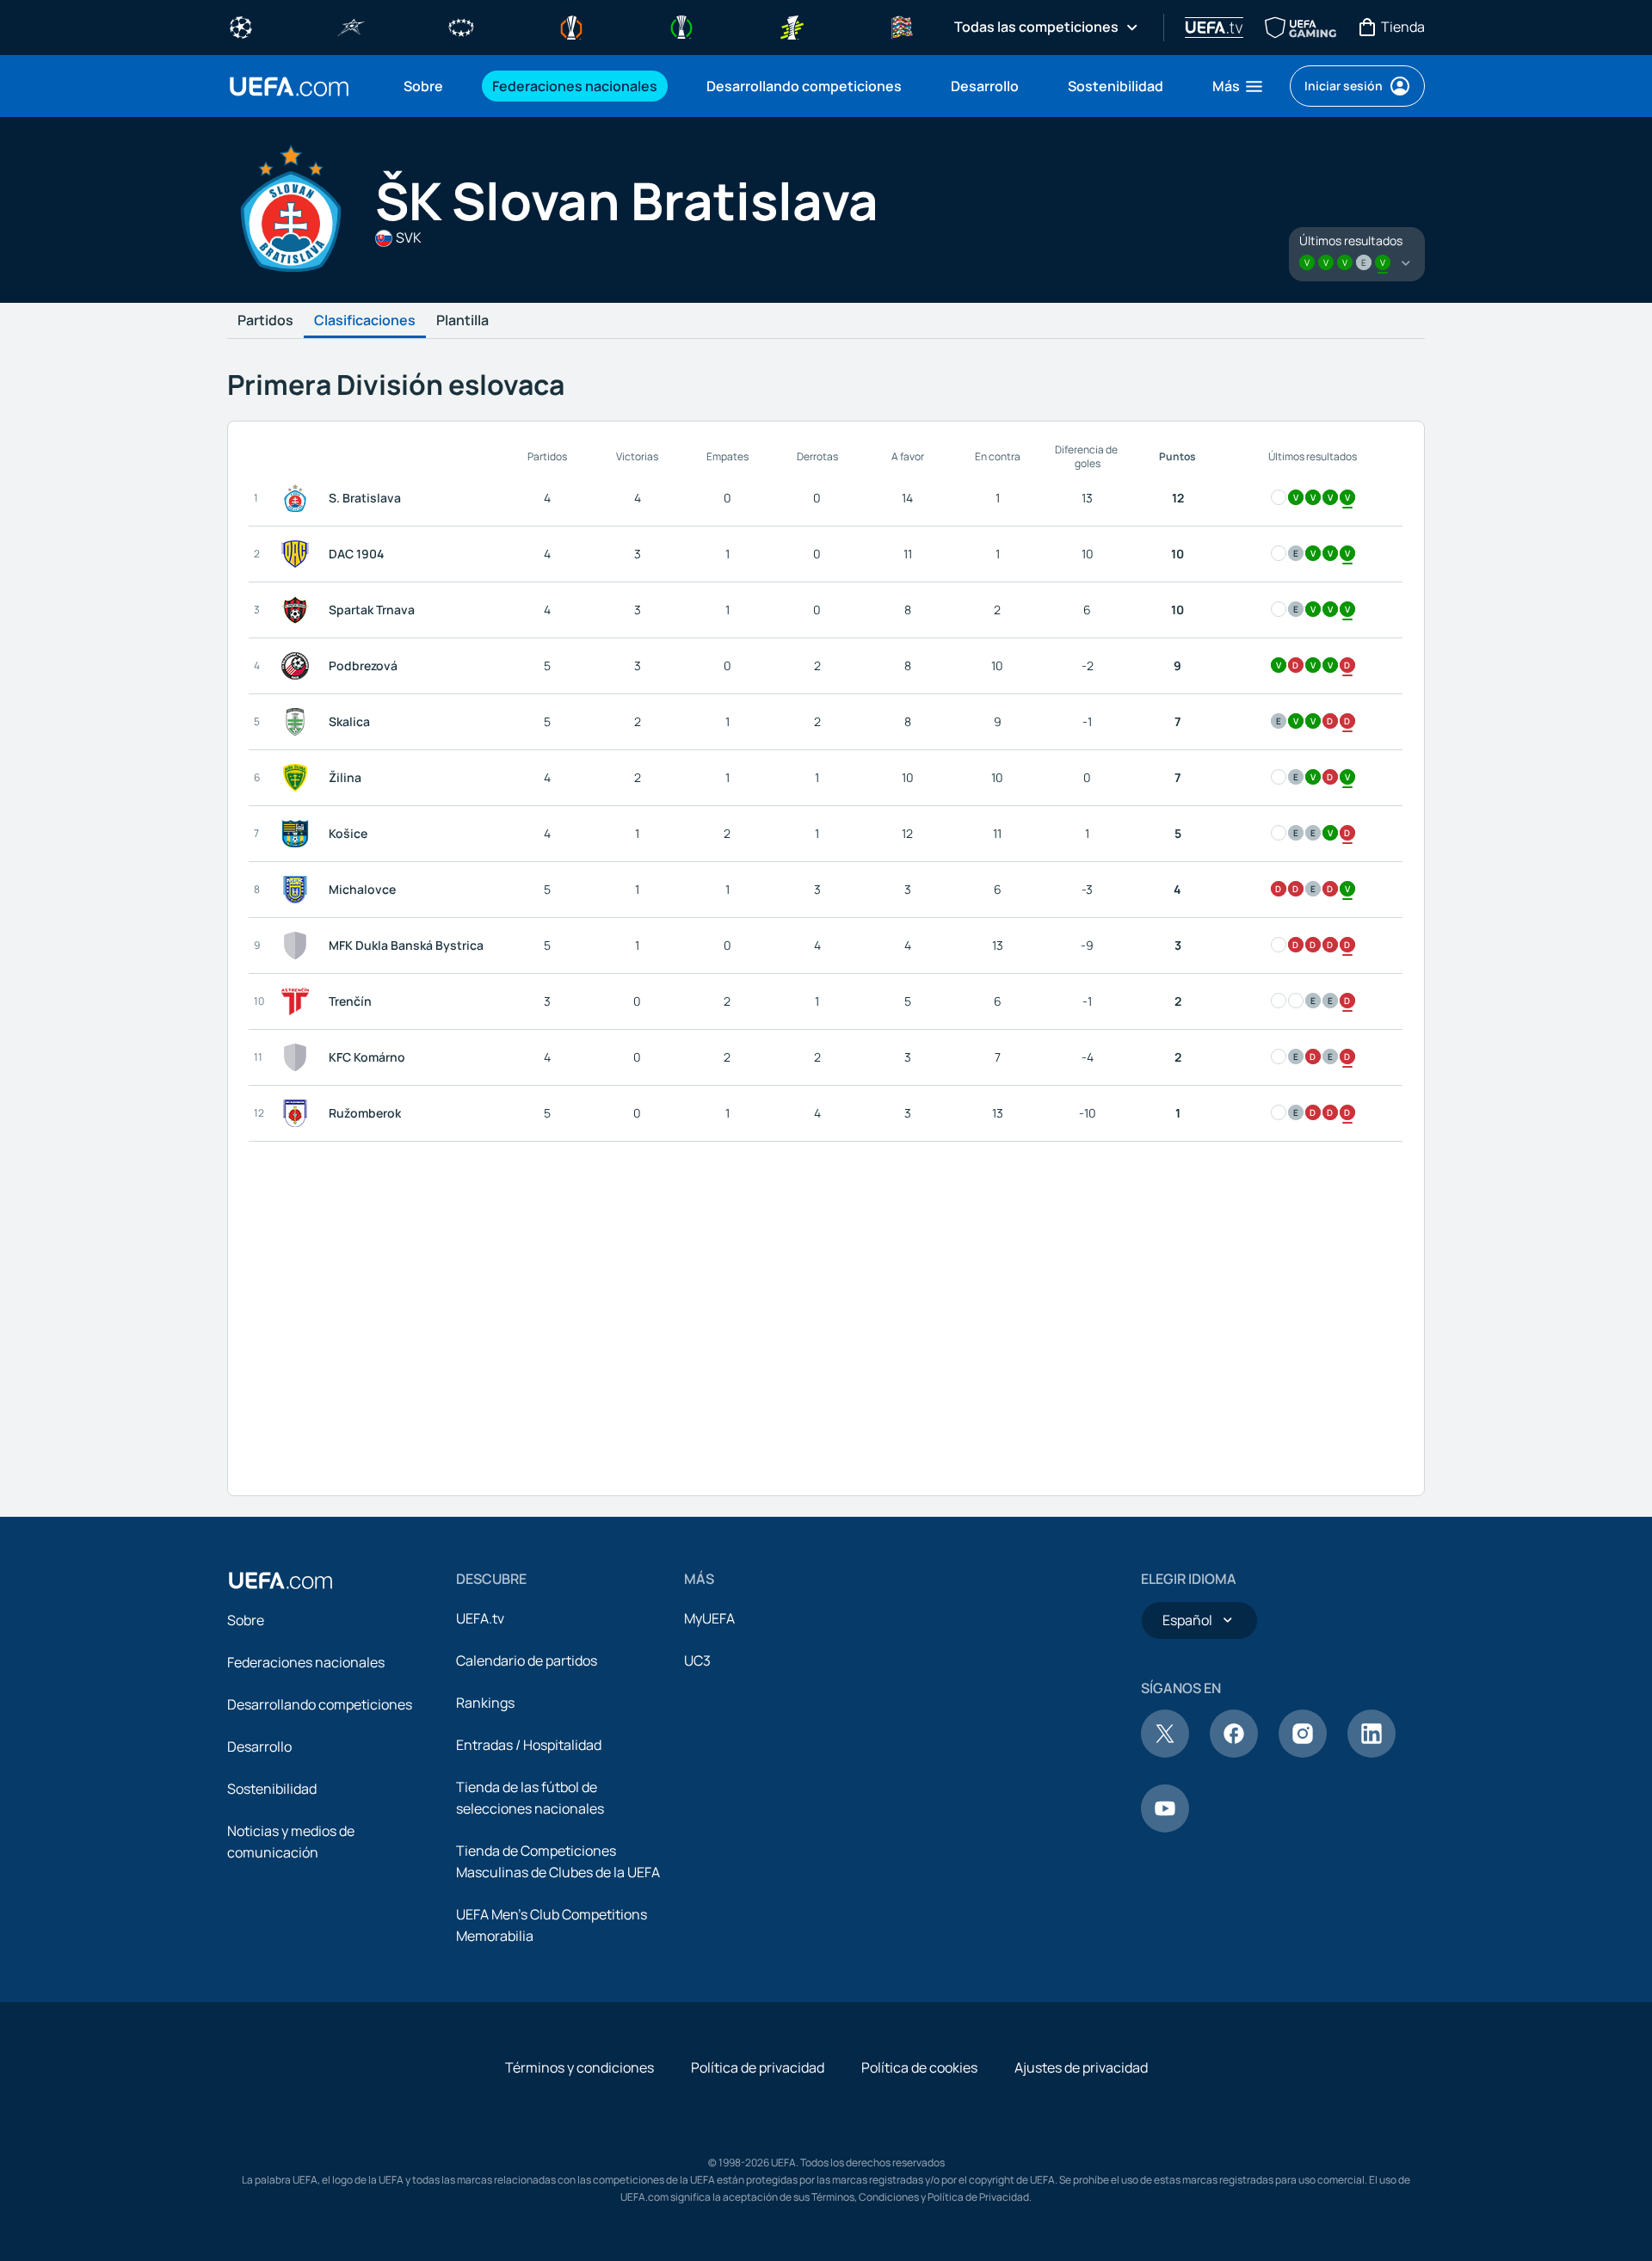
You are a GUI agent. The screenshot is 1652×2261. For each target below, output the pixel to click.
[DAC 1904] (299, 554)
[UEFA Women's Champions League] (461, 26)
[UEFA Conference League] (681, 26)
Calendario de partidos (527, 1660)
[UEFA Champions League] (241, 26)
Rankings (485, 1703)
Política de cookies (919, 2067)
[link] (423, 86)
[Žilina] (299, 778)
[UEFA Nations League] (902, 26)
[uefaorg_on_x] (1165, 1753)
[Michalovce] (299, 890)
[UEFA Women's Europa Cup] (792, 26)
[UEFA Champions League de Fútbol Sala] (351, 26)
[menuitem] (426, 86)
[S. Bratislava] (299, 498)
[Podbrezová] (299, 666)
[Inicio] (280, 1580)
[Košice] (299, 834)
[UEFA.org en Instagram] (1303, 1753)
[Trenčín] (299, 1001)
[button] (1239, 86)
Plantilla (462, 321)
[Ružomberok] (299, 1113)
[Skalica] (299, 722)
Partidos (265, 321)
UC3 (697, 1660)
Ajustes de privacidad (1081, 2067)
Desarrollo (259, 1747)
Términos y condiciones (579, 2067)
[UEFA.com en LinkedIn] (1372, 1753)
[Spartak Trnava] (299, 610)
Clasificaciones (365, 321)
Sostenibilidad (272, 1789)
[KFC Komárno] (299, 1057)
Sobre (246, 1620)
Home (289, 86)
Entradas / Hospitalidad (529, 1745)
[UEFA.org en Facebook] (1234, 1753)
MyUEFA (709, 1618)
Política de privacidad (758, 2067)
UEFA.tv (480, 1618)
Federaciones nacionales (306, 1662)
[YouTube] (1165, 1827)
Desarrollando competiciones (320, 1704)
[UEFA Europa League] (571, 26)
